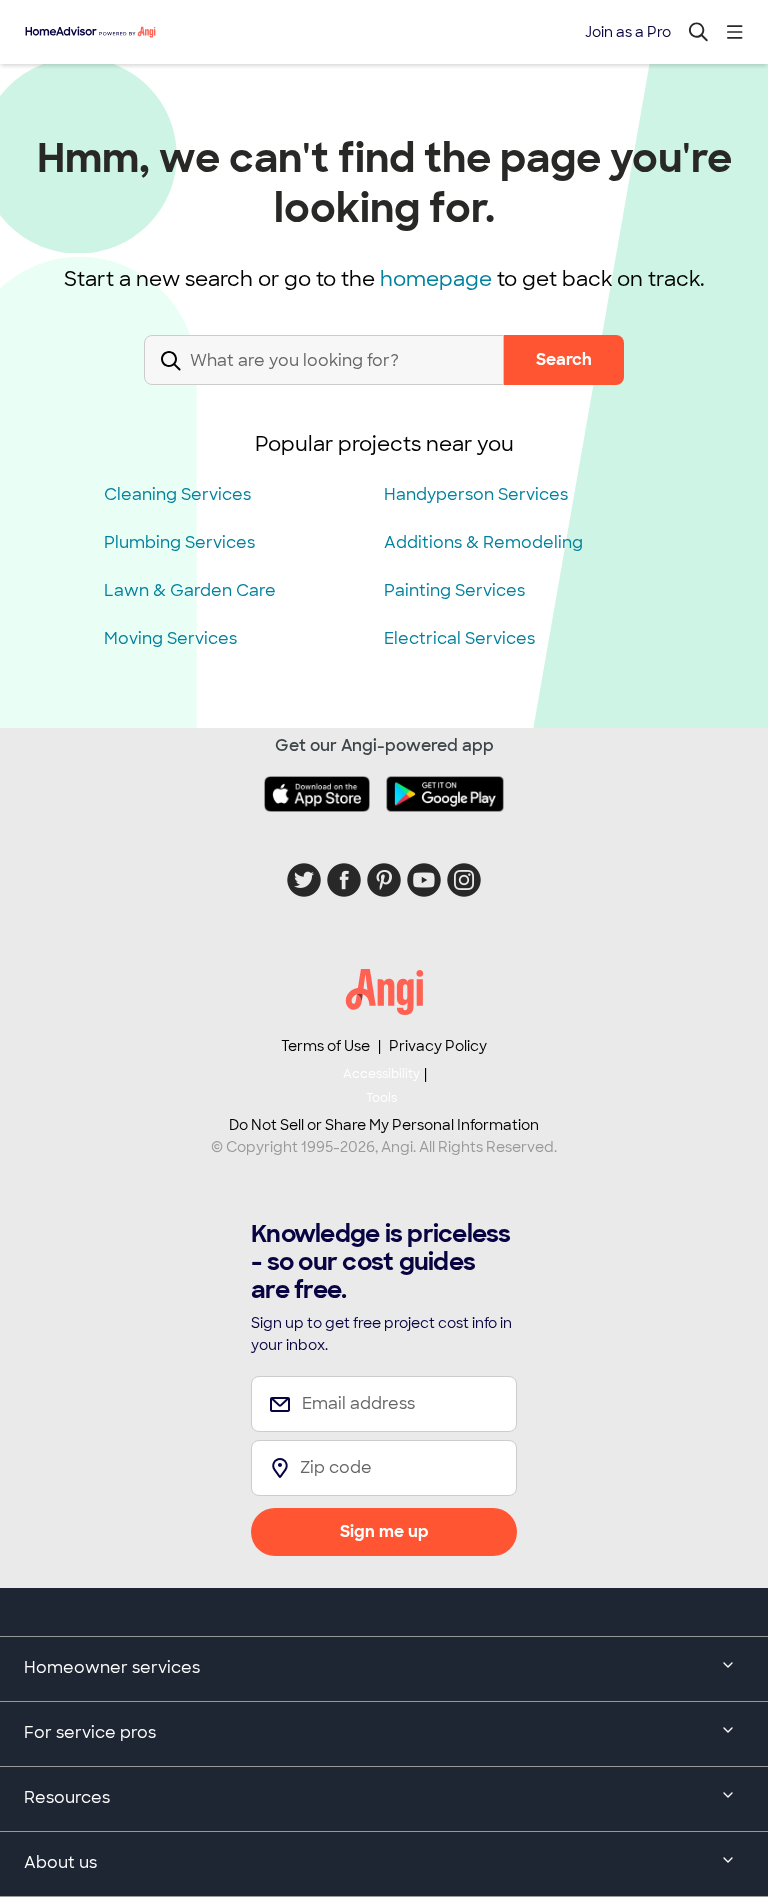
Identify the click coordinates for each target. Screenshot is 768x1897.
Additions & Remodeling (483, 542)
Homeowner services (112, 1667)
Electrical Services (459, 638)
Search (564, 359)
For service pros (90, 1732)
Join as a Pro (628, 32)
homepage (436, 279)
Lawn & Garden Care (190, 590)
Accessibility (381, 1086)
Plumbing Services (179, 542)
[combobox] (324, 376)
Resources (67, 1797)
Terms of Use (325, 1046)
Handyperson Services (476, 494)
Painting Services (454, 590)
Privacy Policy (438, 1046)
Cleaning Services (177, 494)
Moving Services (170, 638)
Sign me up (384, 1531)
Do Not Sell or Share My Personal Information (384, 1125)
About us (60, 1862)
